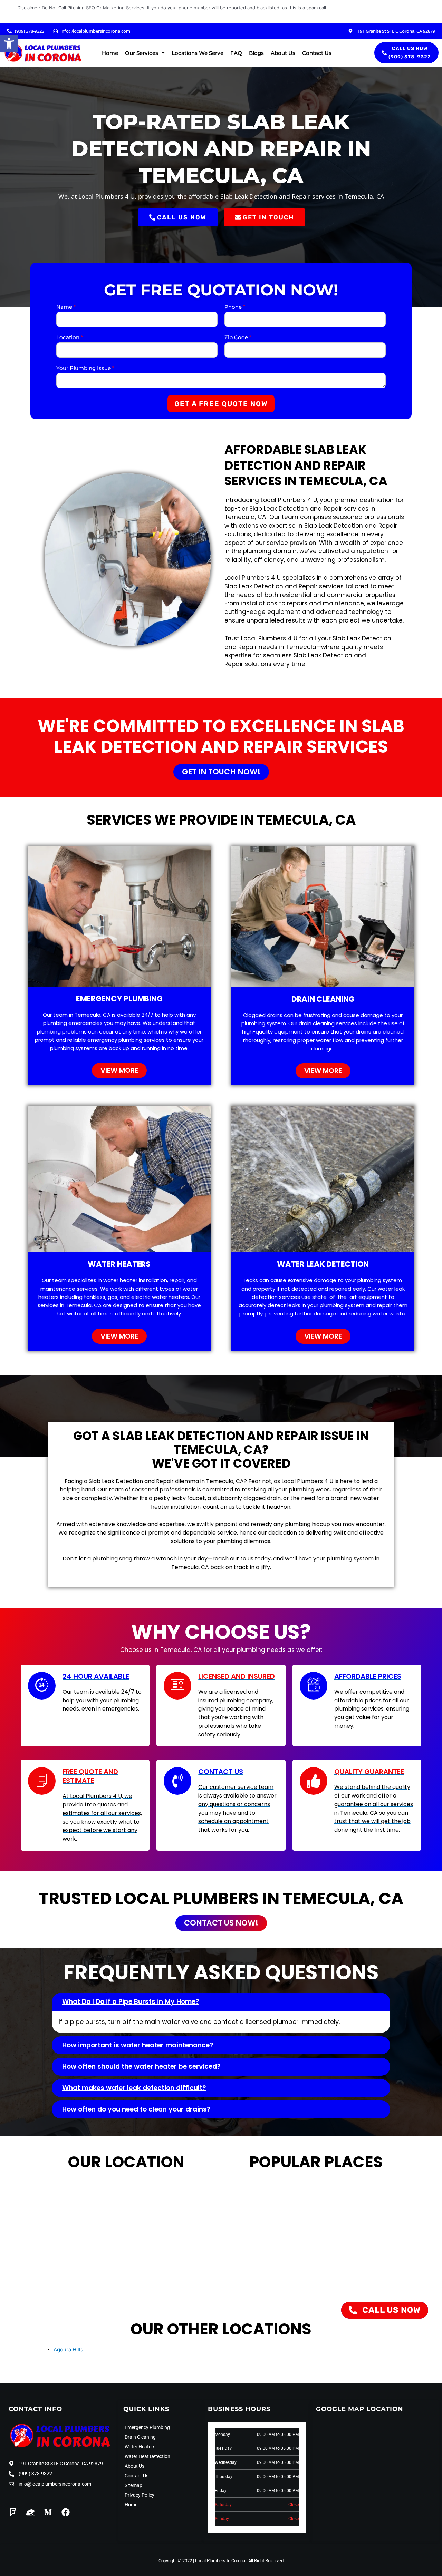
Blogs (256, 53)
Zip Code (238, 337)
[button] (9, 43)
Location (70, 337)
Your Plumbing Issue (85, 368)
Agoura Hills (68, 2349)
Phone (235, 307)
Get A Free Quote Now (221, 404)
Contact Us (317, 53)
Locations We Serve (198, 53)
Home (110, 53)
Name (66, 307)
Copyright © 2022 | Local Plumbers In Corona (202, 2561)
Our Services (142, 53)
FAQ (236, 53)
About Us (283, 53)
